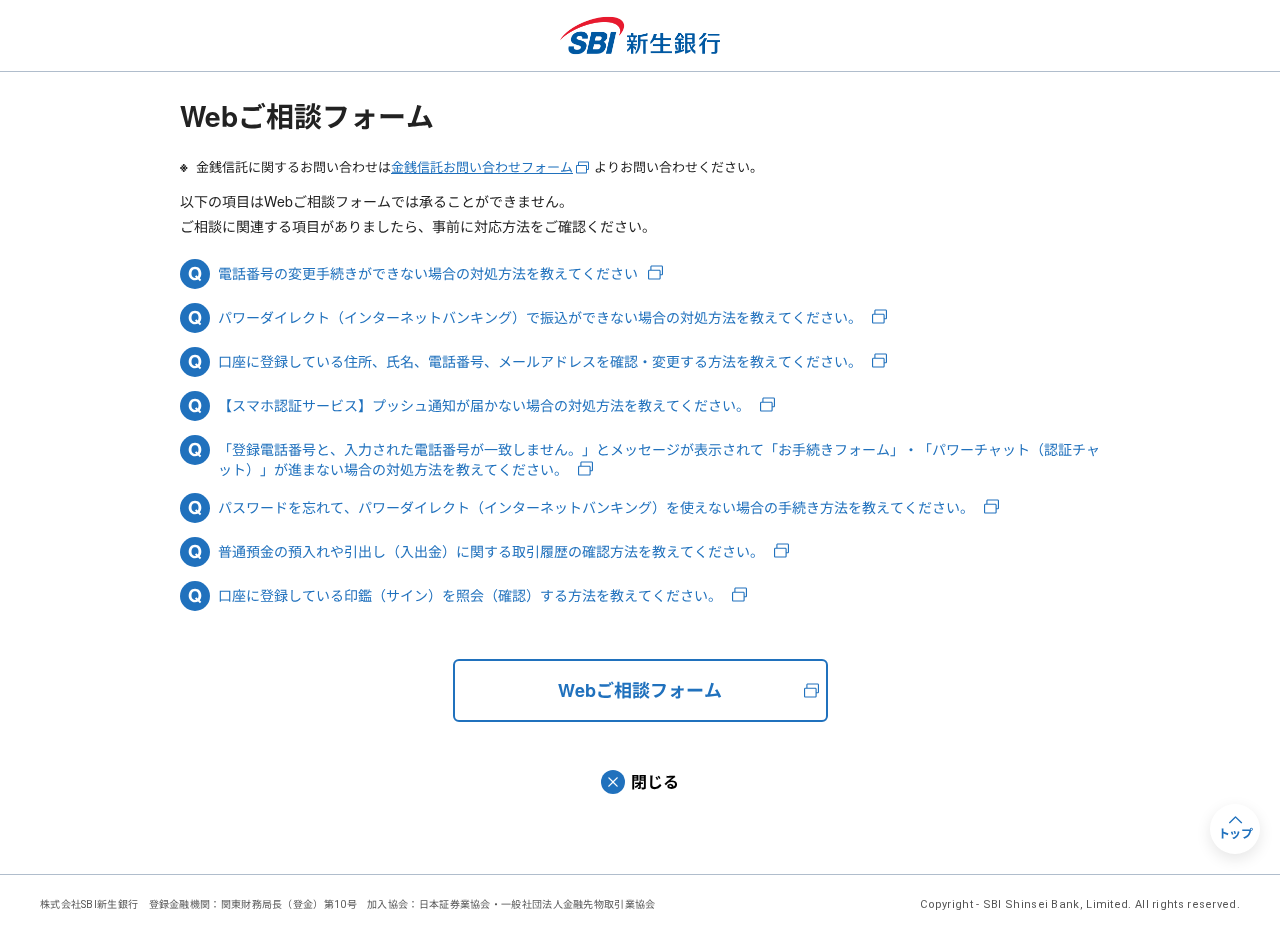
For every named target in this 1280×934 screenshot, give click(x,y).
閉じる (655, 781)
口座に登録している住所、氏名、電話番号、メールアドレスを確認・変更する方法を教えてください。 (540, 361)
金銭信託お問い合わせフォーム (482, 166)
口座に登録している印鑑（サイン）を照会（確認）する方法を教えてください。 (470, 595)
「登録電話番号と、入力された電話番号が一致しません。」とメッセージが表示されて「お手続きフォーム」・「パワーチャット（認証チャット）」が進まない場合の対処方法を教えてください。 (659, 459)
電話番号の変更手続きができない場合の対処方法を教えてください (428, 273)
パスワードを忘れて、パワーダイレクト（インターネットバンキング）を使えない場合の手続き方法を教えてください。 (596, 507)
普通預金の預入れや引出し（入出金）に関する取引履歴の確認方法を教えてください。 (491, 551)
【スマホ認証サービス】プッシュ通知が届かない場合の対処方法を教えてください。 (484, 405)
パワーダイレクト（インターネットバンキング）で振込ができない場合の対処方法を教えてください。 (540, 317)
